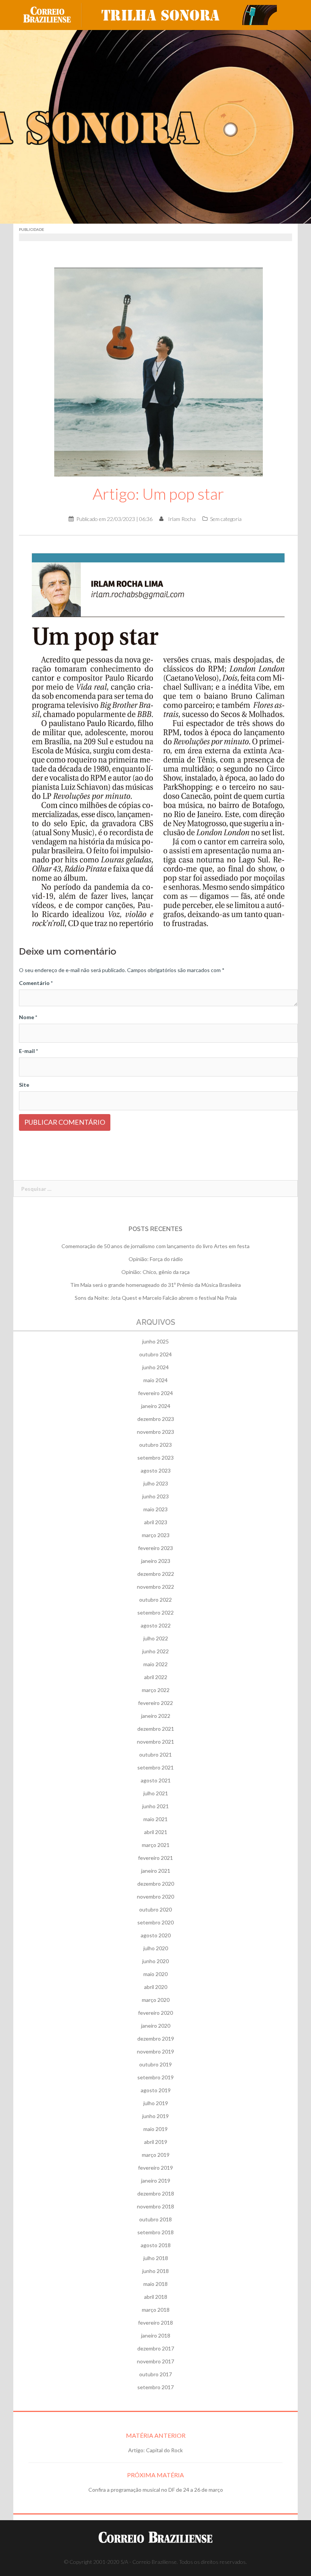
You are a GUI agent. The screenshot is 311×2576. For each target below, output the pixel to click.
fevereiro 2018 (155, 2323)
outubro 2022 (155, 1600)
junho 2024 (155, 1367)
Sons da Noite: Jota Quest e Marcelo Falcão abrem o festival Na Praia (156, 1298)
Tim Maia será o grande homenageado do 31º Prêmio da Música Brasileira (155, 1285)
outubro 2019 (155, 2064)
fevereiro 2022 (155, 1703)
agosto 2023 (156, 1470)
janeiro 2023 (156, 1561)
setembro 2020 (155, 1922)
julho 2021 (156, 1793)
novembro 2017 (155, 2361)
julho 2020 (156, 1948)
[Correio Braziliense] (53, 14)
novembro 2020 (155, 1896)
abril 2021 (156, 1832)
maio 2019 (155, 2129)
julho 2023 (156, 1483)
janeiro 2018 (156, 2335)
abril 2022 (156, 1677)
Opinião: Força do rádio (156, 1259)
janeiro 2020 (156, 2026)
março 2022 (156, 1690)
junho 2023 (155, 1496)
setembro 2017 (155, 2387)
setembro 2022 (155, 1612)
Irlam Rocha (182, 519)
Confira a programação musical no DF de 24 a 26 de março (156, 2490)
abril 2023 (156, 1522)
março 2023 (156, 1535)
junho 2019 (155, 2116)
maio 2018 (155, 2284)
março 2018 (156, 2310)
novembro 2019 (155, 2051)
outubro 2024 (155, 1354)
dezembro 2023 (156, 1419)
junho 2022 (155, 1651)
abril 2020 (156, 1987)
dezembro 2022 (156, 1574)
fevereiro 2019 (155, 2168)
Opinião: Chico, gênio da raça (155, 1272)
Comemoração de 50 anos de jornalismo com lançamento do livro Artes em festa (155, 1246)
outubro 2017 (155, 2374)
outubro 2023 (155, 1445)
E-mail (28, 1051)
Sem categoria (226, 519)
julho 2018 (156, 2258)
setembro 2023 (155, 1458)
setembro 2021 (155, 1767)
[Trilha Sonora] (186, 14)
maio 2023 (155, 1509)
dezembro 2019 (156, 2039)
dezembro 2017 (156, 2348)
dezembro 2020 (156, 1884)
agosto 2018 (156, 2245)
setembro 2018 (155, 2232)
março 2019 (156, 2155)
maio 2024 (155, 1380)
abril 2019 (156, 2142)
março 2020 (156, 2000)
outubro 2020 (155, 1909)
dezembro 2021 (156, 1729)
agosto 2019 (156, 2090)
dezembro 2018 (156, 2193)
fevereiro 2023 (155, 1548)
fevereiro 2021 (155, 1858)
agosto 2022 (156, 1625)
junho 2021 (155, 1806)
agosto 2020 (156, 1935)
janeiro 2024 (156, 1406)
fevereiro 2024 (155, 1393)
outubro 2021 (155, 1754)
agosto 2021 (156, 1780)
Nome (28, 1017)
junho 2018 (155, 2271)
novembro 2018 (155, 2206)
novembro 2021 (155, 1742)
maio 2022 (155, 1664)
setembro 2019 (155, 2077)
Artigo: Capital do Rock (155, 2450)
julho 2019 (156, 2103)
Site (24, 1085)
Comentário (36, 983)
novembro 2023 (155, 1432)
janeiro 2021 (156, 1871)
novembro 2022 (155, 1587)
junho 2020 (155, 1961)
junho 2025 (155, 1341)
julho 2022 (156, 1638)
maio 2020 (155, 1974)
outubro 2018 (155, 2219)
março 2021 (156, 1845)
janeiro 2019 (156, 2181)
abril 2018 (156, 2297)
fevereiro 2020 (155, 2013)
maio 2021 (155, 1819)
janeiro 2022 (156, 1716)
